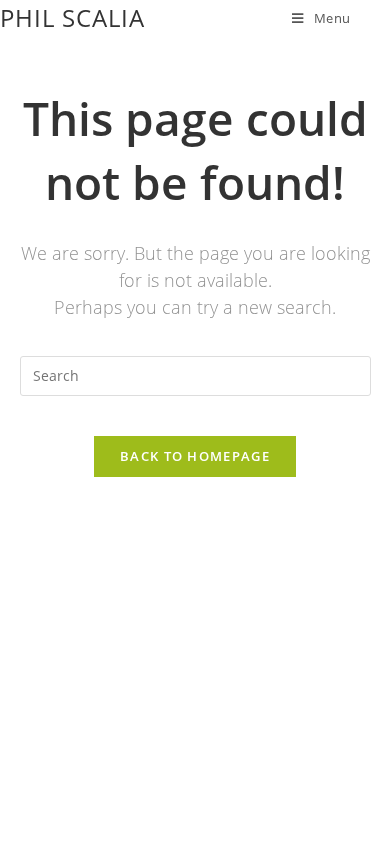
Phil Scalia (72, 17)
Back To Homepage (195, 456)
